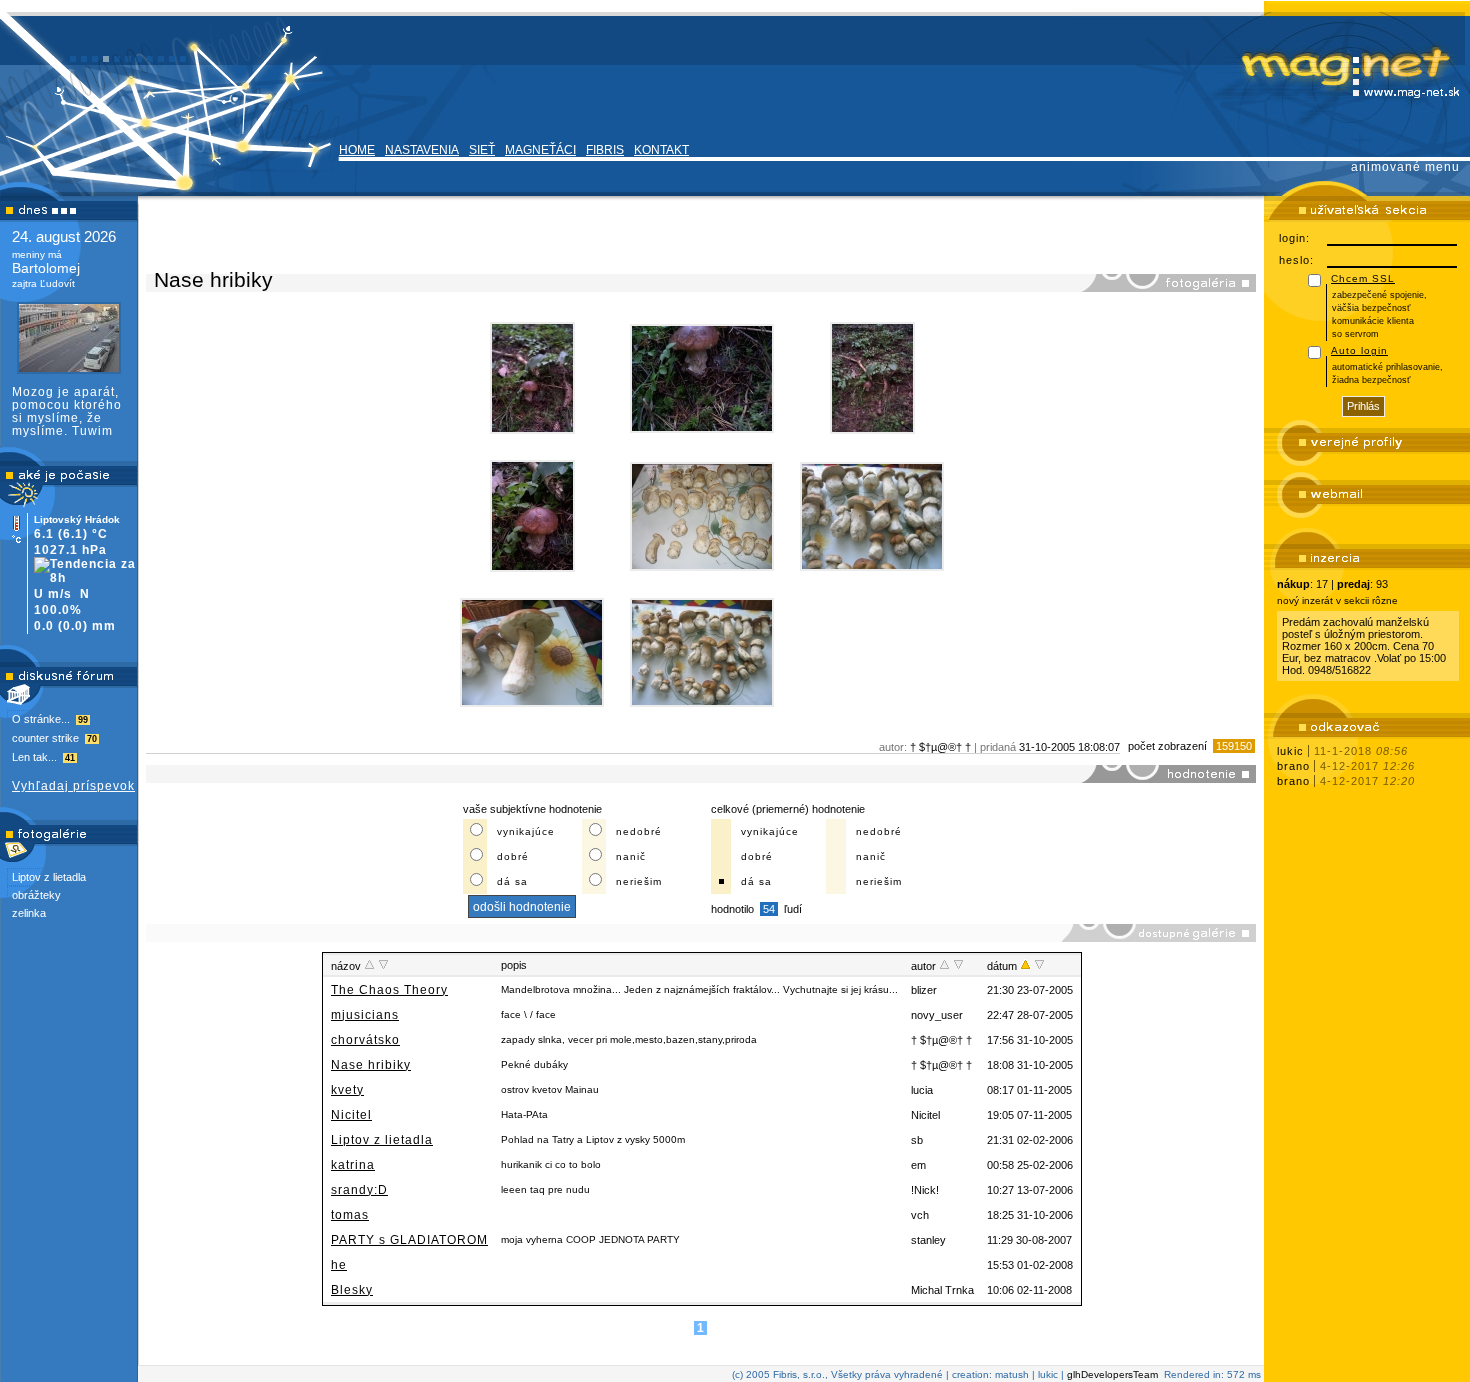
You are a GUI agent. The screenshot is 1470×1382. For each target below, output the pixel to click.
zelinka (29, 913)
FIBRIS (605, 150)
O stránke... (50, 719)
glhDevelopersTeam (1112, 1374)
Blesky (352, 1290)
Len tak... (43, 757)
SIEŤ (482, 150)
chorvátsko (365, 1040)
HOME (357, 150)
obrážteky (36, 895)
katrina (353, 1165)
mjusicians (365, 1015)
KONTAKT (661, 150)
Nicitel (351, 1115)
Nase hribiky (371, 1065)
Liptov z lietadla (49, 877)
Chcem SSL (1363, 278)
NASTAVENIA (422, 150)
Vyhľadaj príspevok (73, 786)
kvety (347, 1090)
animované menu (1405, 167)
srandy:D (359, 1190)
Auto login (1359, 350)
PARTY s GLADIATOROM (409, 1240)
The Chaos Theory (389, 990)
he (339, 1265)
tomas (350, 1215)
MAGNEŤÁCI (540, 150)
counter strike (54, 738)
